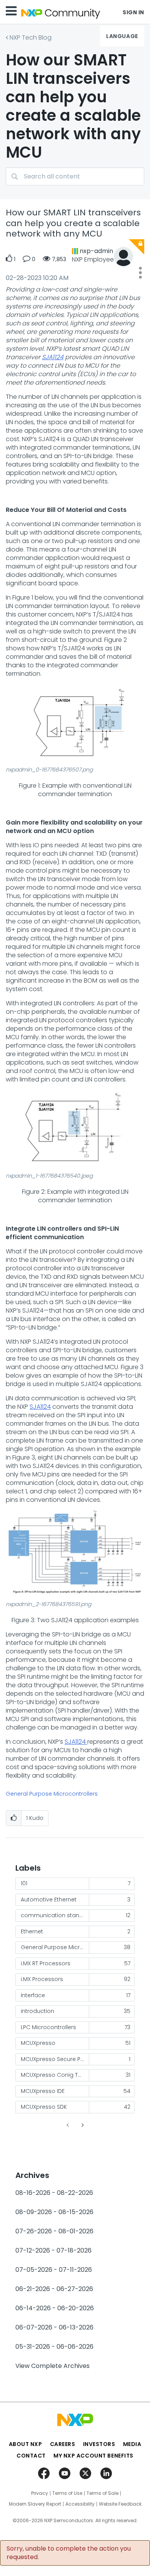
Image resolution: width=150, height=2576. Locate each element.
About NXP (26, 2444)
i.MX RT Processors (46, 1963)
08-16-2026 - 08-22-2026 (54, 2193)
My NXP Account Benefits (93, 2456)
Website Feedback (120, 2504)
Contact (31, 2456)
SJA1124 (40, 1407)
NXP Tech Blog (31, 37)
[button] (140, 274)
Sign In (133, 12)
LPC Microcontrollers (48, 2027)
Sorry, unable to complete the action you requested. (69, 2553)
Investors (99, 2444)
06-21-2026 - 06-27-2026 (54, 2289)
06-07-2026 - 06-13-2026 (54, 2327)
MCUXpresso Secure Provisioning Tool (55, 2059)
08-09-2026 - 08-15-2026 (54, 2212)
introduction (37, 2011)
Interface (33, 1995)
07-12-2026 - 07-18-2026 (53, 2250)
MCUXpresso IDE (43, 2091)
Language (122, 36)
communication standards (55, 1915)
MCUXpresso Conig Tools (55, 2075)
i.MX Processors (42, 1979)
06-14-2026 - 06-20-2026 (55, 2308)
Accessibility (80, 2504)
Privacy (40, 2493)
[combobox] (75, 176)
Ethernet (32, 1931)
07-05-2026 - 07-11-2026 (54, 2270)
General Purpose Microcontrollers (52, 1794)
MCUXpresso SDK (44, 2107)
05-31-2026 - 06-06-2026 (54, 2347)
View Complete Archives (52, 2366)
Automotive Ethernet (49, 1900)
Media (132, 2444)
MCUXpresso (38, 2043)
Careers (63, 2444)
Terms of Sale (102, 2493)
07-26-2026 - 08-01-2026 (54, 2231)
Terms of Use (67, 2493)
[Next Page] (82, 2125)
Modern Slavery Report (35, 2504)
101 (24, 1883)
